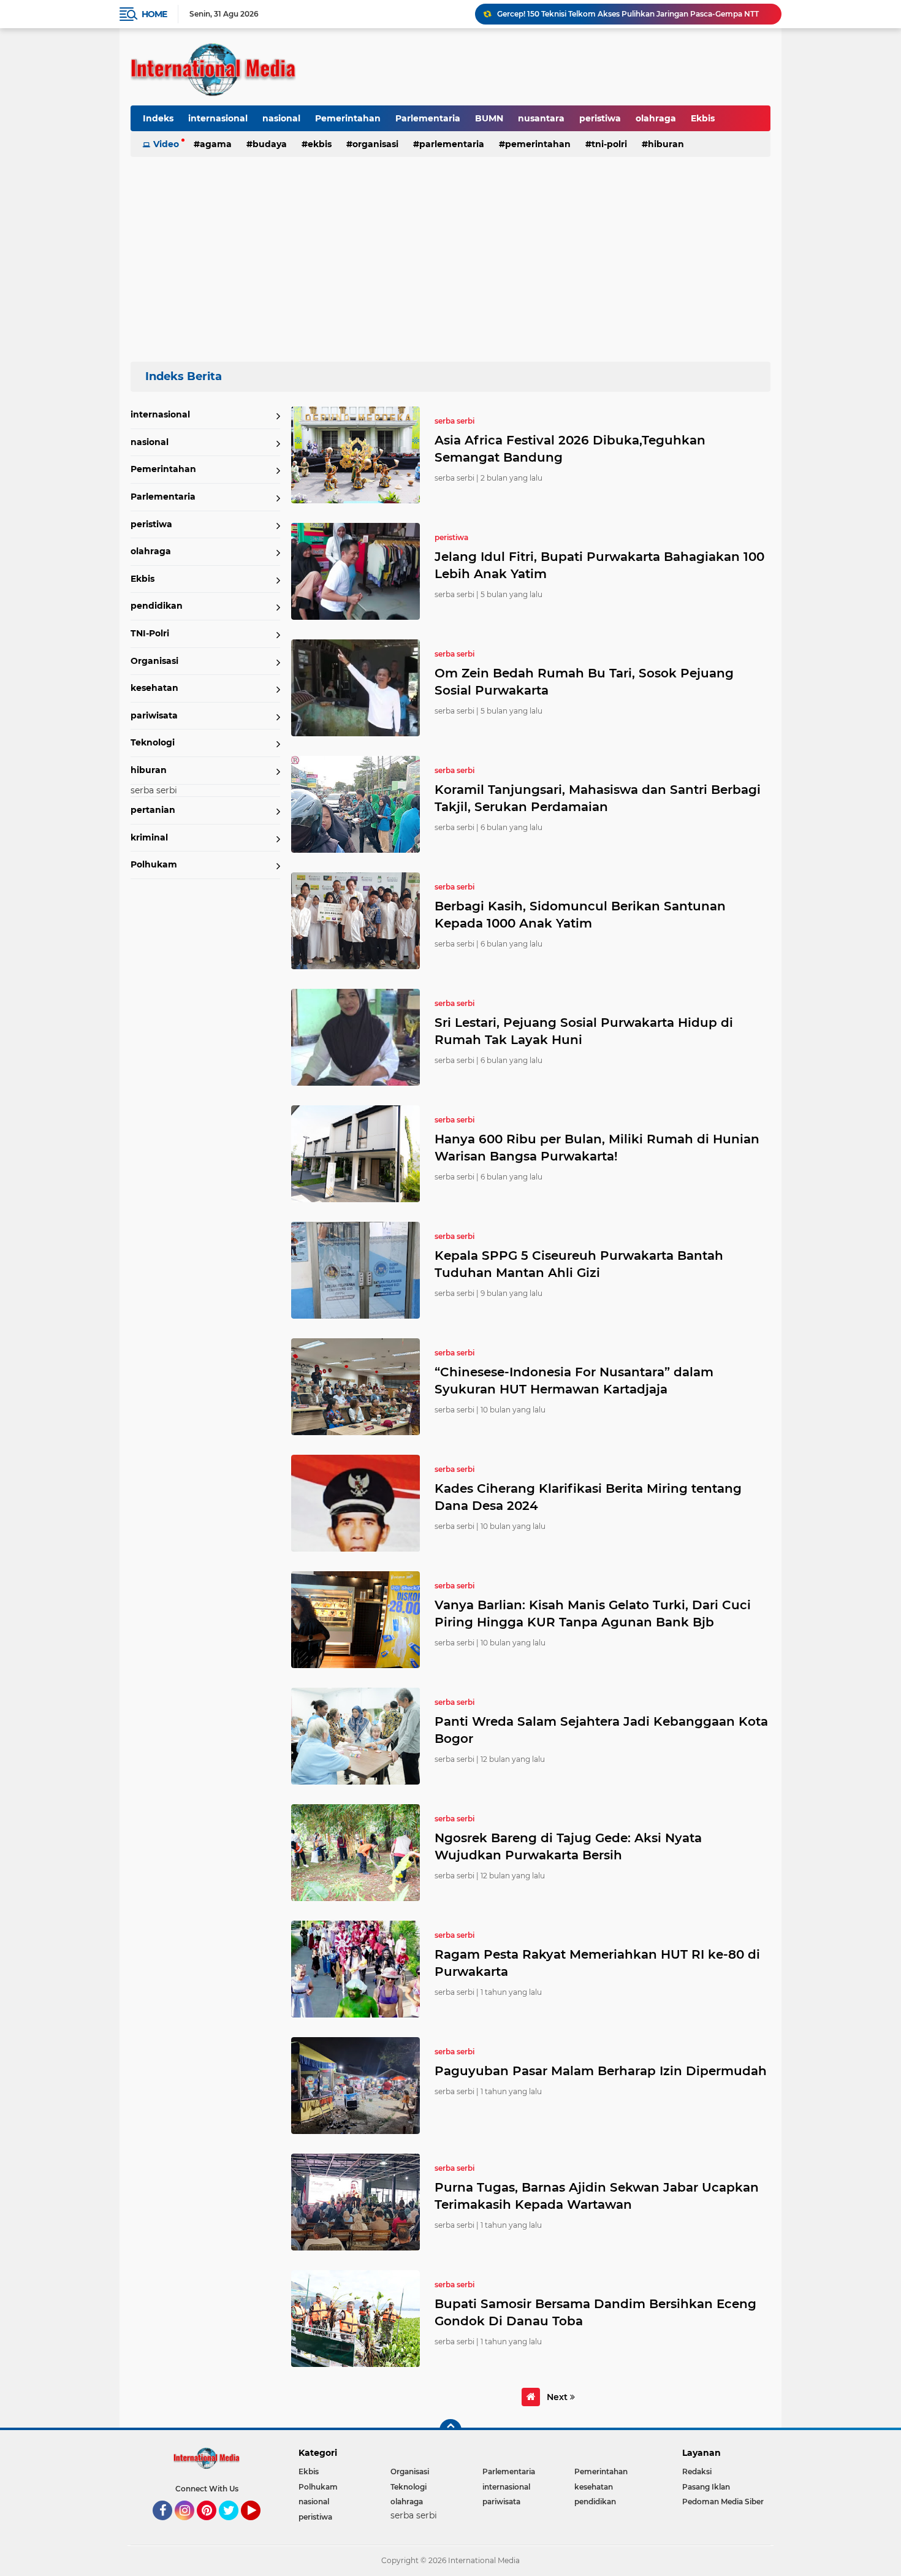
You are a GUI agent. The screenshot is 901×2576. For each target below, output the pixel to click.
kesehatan (154, 688)
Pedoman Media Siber (723, 2502)
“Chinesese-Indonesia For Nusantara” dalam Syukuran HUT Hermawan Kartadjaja (574, 1381)
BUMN (489, 118)
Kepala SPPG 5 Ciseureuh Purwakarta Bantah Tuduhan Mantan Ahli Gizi (579, 1264)
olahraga (656, 118)
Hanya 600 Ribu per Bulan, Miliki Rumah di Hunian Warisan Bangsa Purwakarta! (597, 1148)
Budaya (270, 144)
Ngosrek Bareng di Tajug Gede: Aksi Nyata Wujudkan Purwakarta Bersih (568, 1846)
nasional (281, 118)
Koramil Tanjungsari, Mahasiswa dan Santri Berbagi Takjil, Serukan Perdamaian (598, 798)
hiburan (666, 144)
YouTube (259, 2526)
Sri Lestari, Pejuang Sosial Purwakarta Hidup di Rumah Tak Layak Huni (584, 1031)
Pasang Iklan (706, 2487)
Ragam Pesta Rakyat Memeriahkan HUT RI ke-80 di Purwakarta (597, 1963)
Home (154, 14)
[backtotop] (450, 2430)
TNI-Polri (609, 144)
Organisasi (375, 144)
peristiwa (600, 118)
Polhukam (154, 864)
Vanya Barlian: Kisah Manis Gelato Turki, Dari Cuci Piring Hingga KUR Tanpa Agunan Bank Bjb (593, 1614)
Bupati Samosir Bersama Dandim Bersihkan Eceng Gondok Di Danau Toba (595, 2312)
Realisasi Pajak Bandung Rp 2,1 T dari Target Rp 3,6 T (594, 14)
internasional (218, 118)
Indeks (158, 118)
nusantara (541, 118)
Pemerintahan (348, 118)
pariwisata (154, 715)
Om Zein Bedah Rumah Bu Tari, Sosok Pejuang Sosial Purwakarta (584, 682)
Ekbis (703, 118)
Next (558, 2397)
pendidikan (157, 606)
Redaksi (697, 2471)
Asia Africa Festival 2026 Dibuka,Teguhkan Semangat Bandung (570, 449)
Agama (216, 144)
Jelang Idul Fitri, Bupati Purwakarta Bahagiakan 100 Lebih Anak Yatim (599, 565)
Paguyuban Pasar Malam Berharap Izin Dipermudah (601, 2071)
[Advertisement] (450, 254)
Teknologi (153, 742)
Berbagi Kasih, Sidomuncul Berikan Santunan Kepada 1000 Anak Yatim (580, 915)
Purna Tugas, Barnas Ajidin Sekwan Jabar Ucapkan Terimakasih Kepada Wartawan (597, 2196)
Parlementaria (428, 118)
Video (166, 144)
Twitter (234, 2526)
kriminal (149, 837)
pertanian (153, 810)
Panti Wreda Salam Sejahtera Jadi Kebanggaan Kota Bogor (601, 1730)
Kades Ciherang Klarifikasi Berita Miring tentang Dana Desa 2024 (588, 1497)
